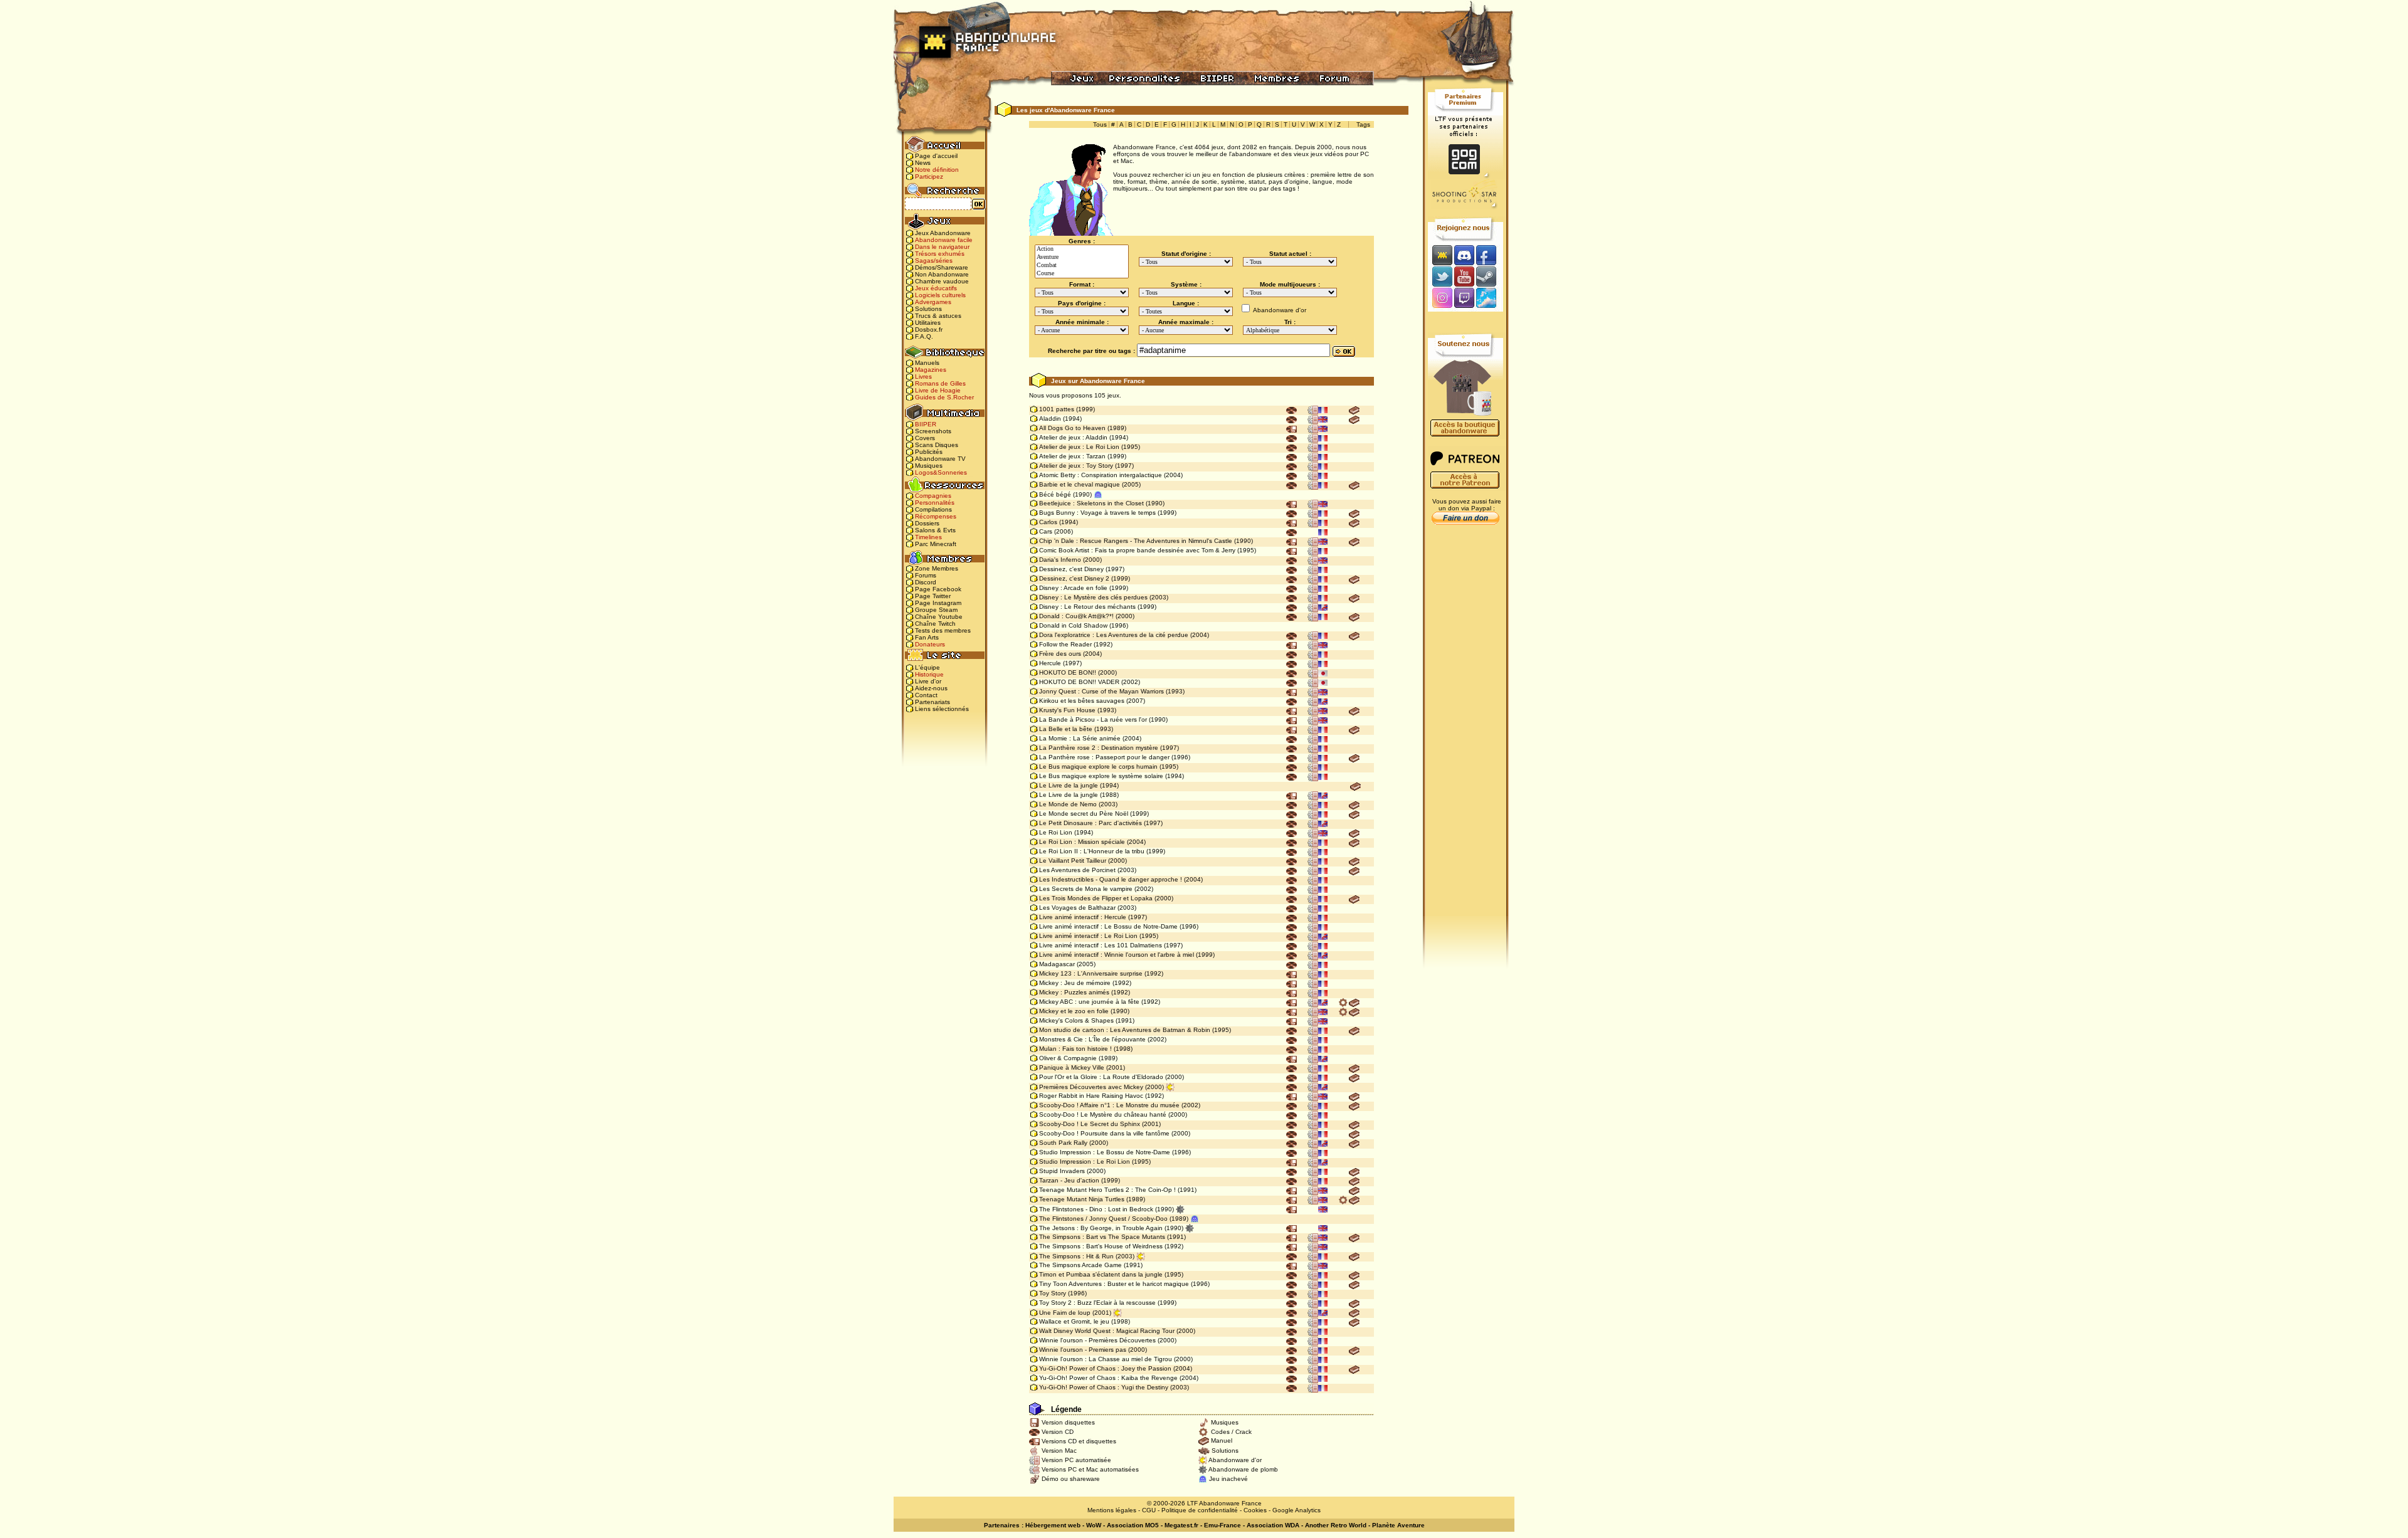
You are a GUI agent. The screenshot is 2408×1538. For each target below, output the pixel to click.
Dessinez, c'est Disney (1071, 569)
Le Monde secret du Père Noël (1084, 814)
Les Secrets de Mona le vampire (1086, 889)
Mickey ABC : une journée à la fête (1089, 1002)
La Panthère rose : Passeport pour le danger (1104, 757)
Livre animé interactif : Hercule (1083, 917)
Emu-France (1222, 1525)
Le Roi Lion (1056, 832)
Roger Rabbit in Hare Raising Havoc (1091, 1096)
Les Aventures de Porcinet (1077, 870)
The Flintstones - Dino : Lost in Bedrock (1096, 1209)
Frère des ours (1060, 654)
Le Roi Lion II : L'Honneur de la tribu (1092, 851)
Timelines (928, 537)
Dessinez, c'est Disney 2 (1074, 578)
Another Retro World (1336, 1525)
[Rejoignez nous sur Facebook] (1490, 255)
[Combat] (1082, 266)
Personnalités (935, 503)
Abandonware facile (944, 240)
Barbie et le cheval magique (1080, 484)
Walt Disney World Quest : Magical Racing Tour (1107, 1331)
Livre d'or (928, 681)
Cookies (1255, 1510)
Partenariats (932, 702)
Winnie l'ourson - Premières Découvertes (1097, 1340)
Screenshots (933, 431)
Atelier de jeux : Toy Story (1076, 466)
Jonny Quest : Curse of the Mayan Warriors (1101, 691)
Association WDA (1273, 1525)
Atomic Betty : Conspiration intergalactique (1101, 475)
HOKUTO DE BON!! (1068, 672)
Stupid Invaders (1062, 1171)
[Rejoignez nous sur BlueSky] (1490, 299)
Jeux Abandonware (943, 233)
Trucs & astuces (938, 316)
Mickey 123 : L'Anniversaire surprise (1091, 973)
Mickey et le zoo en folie (1074, 1011)
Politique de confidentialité (1200, 1510)
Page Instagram (938, 603)
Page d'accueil (936, 156)
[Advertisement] (1465, 728)
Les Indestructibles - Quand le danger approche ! (1111, 879)
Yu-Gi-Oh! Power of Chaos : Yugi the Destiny (1104, 1387)
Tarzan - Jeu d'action (1069, 1180)
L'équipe (927, 667)
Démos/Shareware (942, 267)
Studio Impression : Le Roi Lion (1085, 1161)
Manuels (927, 363)
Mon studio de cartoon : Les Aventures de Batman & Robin (1125, 1030)
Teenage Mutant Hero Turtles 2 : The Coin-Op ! (1107, 1190)
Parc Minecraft (936, 544)
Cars (1046, 531)
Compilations (933, 509)
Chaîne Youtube (939, 617)
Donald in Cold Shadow (1073, 625)
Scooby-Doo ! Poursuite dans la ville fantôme (1104, 1133)
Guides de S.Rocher (944, 397)
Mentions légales (1112, 1510)
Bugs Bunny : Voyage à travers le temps (1097, 513)
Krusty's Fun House (1067, 710)
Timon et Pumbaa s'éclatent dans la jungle (1101, 1274)
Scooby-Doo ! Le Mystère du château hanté (1103, 1114)
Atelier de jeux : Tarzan (1072, 456)
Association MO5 (1133, 1525)
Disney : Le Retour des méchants (1087, 607)
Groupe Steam (936, 610)
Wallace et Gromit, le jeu (1074, 1321)
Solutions (928, 309)
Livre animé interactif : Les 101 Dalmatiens (1101, 945)
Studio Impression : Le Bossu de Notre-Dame (1105, 1152)
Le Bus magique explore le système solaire (1101, 776)
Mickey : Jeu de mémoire (1075, 983)
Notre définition (937, 170)
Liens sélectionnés (942, 709)
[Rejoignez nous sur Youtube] (1464, 276)
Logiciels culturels (940, 295)
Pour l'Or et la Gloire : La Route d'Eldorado (1101, 1077)
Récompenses (936, 516)
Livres (923, 377)
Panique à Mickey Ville (1072, 1067)
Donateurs (930, 644)
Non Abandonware (942, 274)
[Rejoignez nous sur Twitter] (1440, 276)
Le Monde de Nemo (1068, 804)
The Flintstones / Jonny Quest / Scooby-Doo (1103, 1219)
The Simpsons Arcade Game (1080, 1265)
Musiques (929, 466)
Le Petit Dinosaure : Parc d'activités (1090, 823)
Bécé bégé (1055, 494)
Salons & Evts (935, 530)
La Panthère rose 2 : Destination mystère (1099, 748)
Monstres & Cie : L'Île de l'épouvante (1092, 1039)
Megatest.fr (1181, 1525)
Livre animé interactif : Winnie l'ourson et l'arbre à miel (1117, 955)
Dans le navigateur (942, 247)
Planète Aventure (1398, 1525)
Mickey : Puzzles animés (1074, 992)
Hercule (1050, 663)
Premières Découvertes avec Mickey (1091, 1087)
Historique (929, 674)
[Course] (1082, 274)
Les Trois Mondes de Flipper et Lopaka (1096, 898)
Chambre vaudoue (942, 281)
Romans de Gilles (940, 383)
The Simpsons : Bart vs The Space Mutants (1102, 1237)
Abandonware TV (940, 459)
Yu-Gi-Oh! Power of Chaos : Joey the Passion (1105, 1368)
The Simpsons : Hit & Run (1076, 1256)
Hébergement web (1053, 1525)
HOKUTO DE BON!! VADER (1079, 682)
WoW (1094, 1525)
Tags (1363, 124)
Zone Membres (937, 568)
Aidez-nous (931, 688)
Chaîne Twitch (935, 624)
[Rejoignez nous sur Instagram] (1441, 299)
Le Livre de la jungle (1069, 785)
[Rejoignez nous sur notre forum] (1440, 255)
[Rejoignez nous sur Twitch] (1464, 299)
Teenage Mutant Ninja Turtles (1082, 1199)
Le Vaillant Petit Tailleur (1073, 861)
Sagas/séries (934, 261)
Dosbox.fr (929, 329)
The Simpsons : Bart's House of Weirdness (1101, 1246)
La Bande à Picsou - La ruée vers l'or (1093, 719)
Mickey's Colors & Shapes (1076, 1020)
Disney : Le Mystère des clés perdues (1093, 597)
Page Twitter (933, 596)
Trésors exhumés (940, 254)
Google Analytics (1296, 1510)
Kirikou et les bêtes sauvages (1082, 701)
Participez (929, 176)
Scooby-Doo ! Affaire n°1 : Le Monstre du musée (1109, 1105)
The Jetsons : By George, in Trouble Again (1101, 1228)
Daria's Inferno (1060, 560)
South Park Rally (1063, 1143)
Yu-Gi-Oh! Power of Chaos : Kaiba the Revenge (1108, 1378)
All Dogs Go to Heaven (1072, 428)
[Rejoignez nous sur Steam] (1490, 276)
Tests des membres (943, 630)
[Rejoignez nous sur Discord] (1464, 255)
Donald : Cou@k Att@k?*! (1076, 616)
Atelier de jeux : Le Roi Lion (1079, 447)
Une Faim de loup (1065, 1313)
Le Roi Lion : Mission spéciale (1082, 842)
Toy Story (1053, 1293)
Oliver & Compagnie (1068, 1058)
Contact (926, 695)
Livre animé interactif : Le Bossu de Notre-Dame (1108, 926)
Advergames (933, 302)
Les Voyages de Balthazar (1077, 908)
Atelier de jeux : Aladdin (1073, 437)
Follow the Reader (1065, 644)
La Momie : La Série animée (1080, 738)
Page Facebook (938, 589)
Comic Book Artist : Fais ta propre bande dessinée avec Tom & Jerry (1137, 550)
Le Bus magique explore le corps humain (1098, 766)
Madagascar (1057, 964)
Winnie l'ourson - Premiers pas (1083, 1350)
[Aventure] (1082, 257)
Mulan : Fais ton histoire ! (1075, 1049)
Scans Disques (937, 445)
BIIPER (926, 424)
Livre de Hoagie (938, 390)
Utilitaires (928, 323)
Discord (926, 582)
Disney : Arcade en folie (1073, 588)
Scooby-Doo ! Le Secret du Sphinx (1090, 1124)
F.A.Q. (924, 336)
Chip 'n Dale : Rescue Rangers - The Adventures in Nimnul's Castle (1136, 541)
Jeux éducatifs (936, 288)
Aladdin (1050, 419)
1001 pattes (1057, 409)
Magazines (931, 370)
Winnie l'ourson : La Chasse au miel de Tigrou (1106, 1359)
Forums (926, 575)
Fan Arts (927, 637)
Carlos (1048, 522)
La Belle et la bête (1066, 729)
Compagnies (933, 496)
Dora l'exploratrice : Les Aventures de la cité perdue (1114, 635)
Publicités (929, 452)
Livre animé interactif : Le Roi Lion (1088, 936)
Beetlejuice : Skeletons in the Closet (1091, 503)
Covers (925, 438)
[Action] (1082, 249)
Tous (1100, 124)
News (923, 163)
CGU (1149, 1510)
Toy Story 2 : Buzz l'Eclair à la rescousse (1097, 1303)
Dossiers (927, 523)
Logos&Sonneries (941, 472)
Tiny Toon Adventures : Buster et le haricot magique (1114, 1284)
